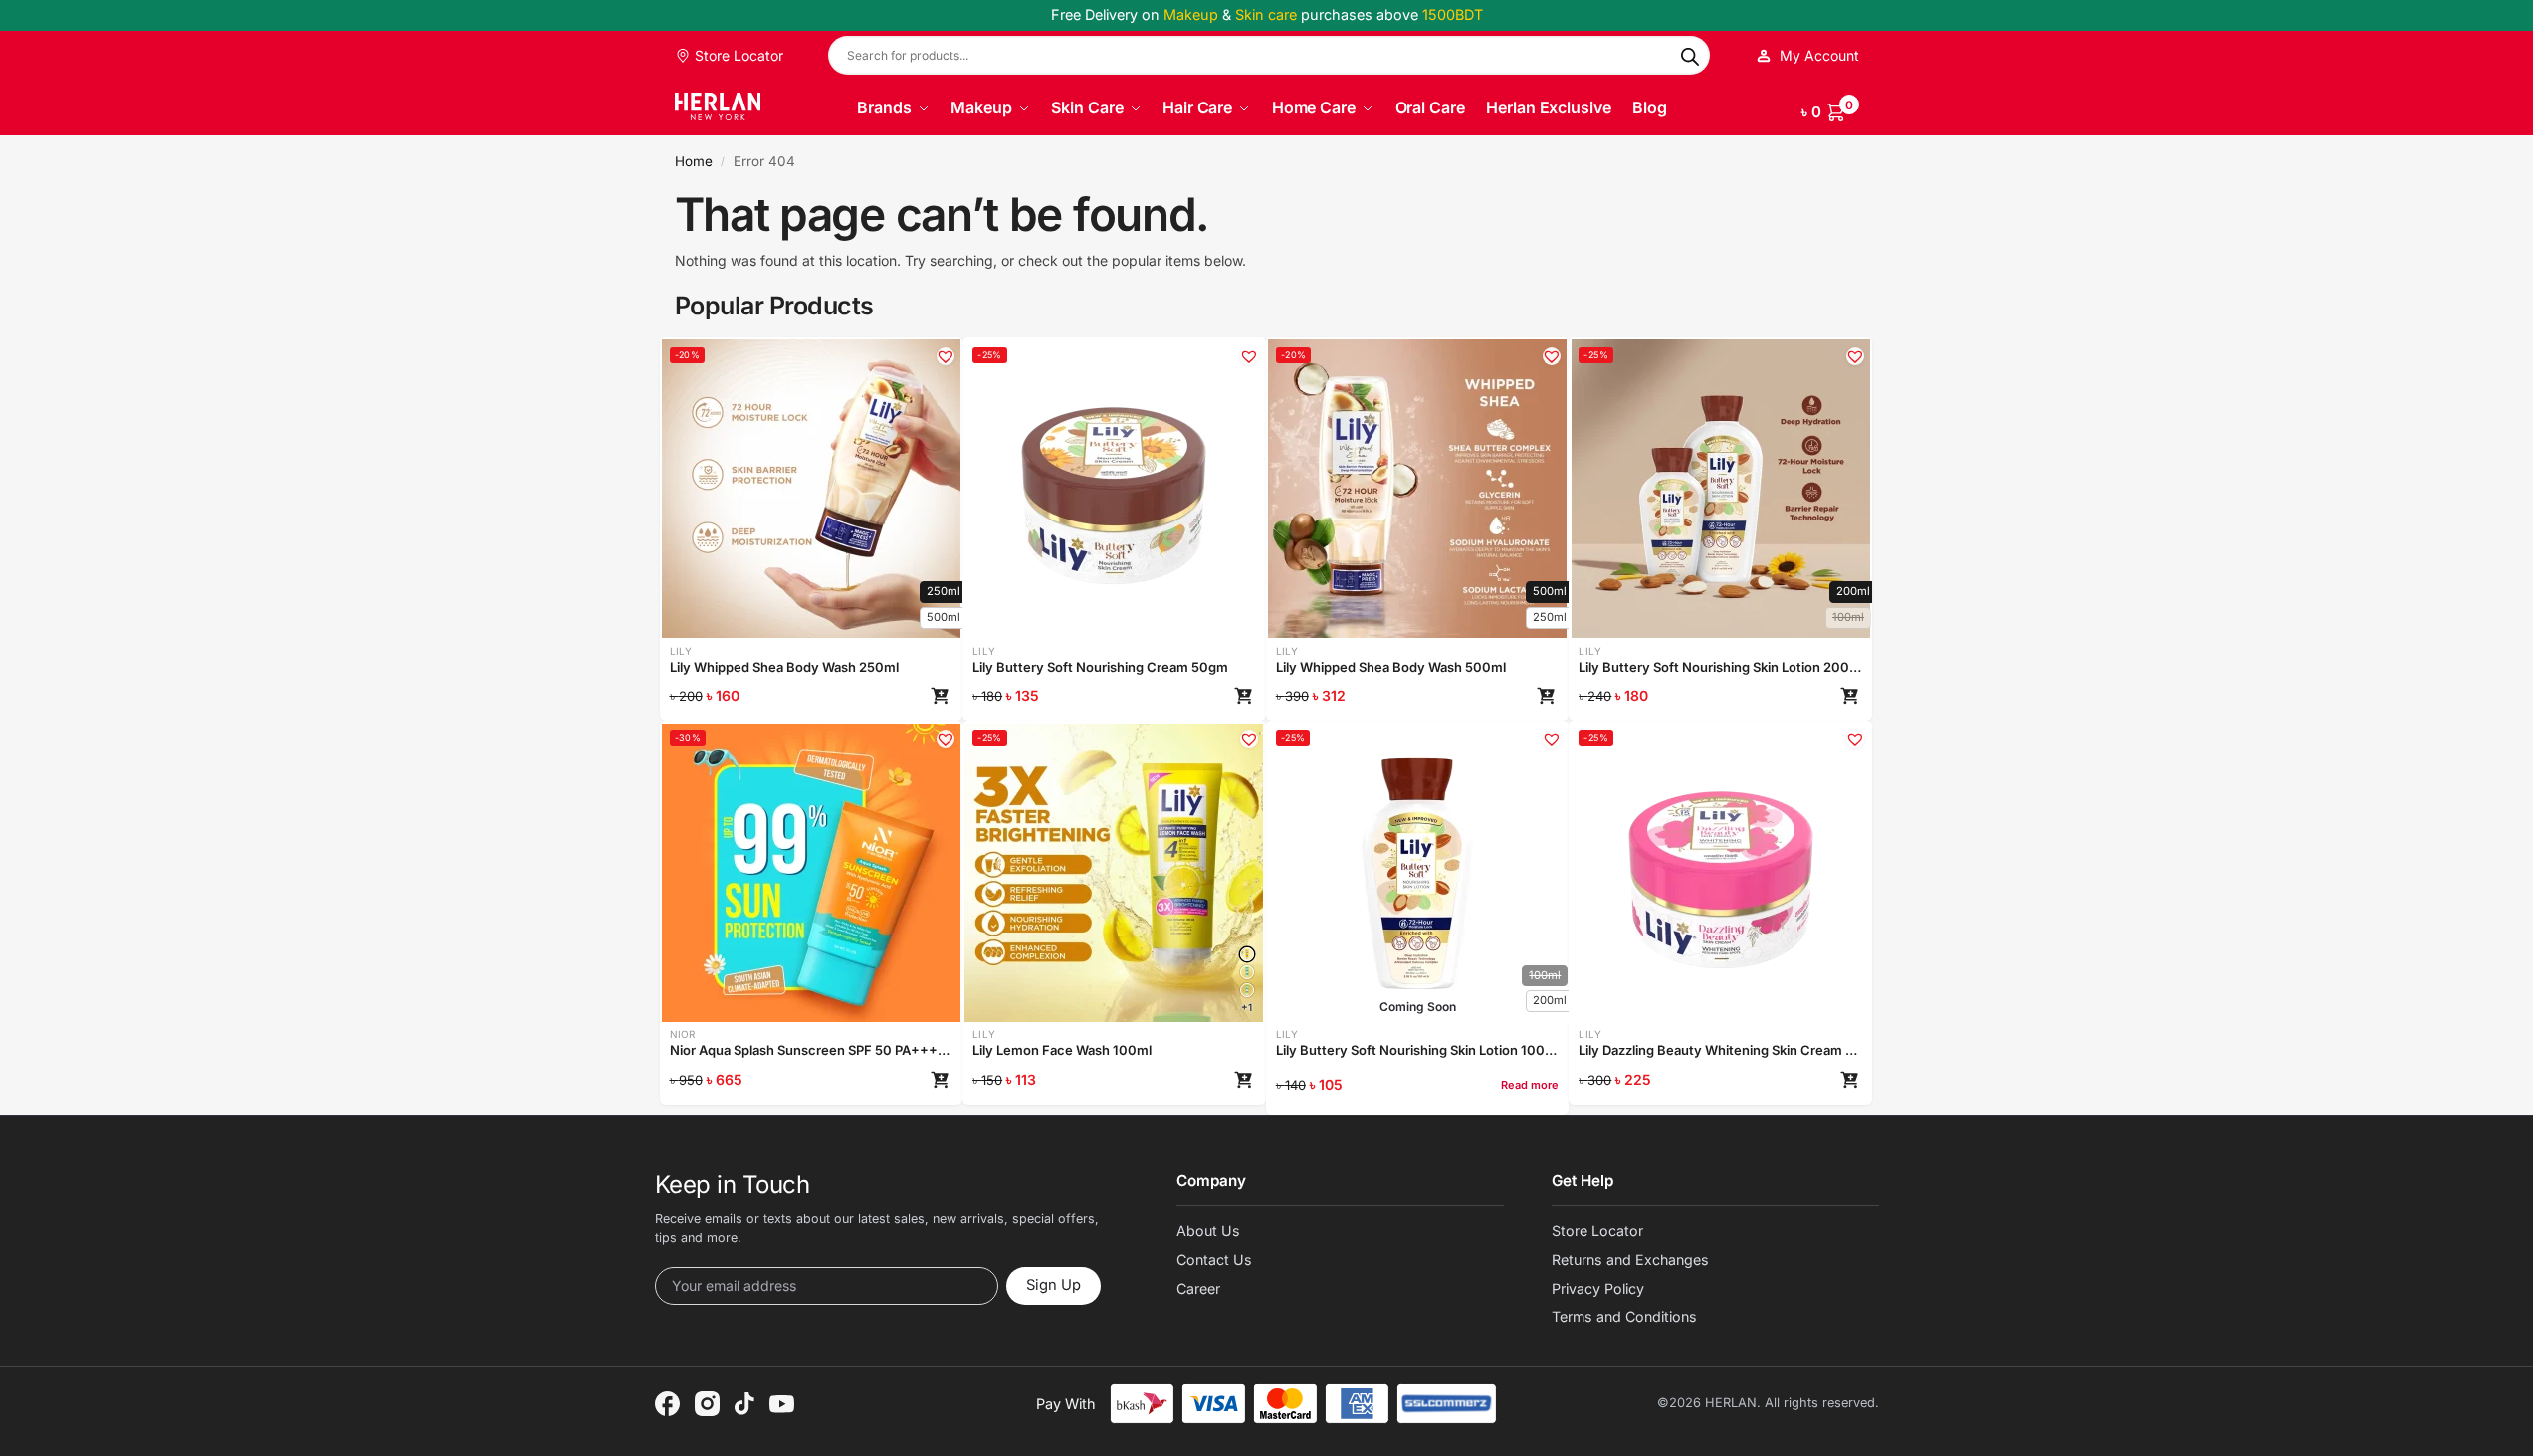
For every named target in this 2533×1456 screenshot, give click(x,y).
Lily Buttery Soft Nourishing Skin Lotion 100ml (1418, 1050)
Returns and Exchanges (1630, 1259)
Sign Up (1054, 1285)
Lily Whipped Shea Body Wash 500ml (1391, 667)
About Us (1208, 1231)
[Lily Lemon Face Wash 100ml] (1247, 954)
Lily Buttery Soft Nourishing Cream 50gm (1100, 667)
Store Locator (737, 55)
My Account (1819, 55)
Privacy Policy (1598, 1288)
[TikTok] (744, 1404)
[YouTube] (782, 1404)
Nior (683, 1034)
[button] (1830, 108)
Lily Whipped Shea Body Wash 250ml (784, 667)
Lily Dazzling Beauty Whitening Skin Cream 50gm (1720, 1050)
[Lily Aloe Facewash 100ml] (1247, 972)
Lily (681, 651)
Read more (1530, 1085)
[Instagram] (707, 1404)
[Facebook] (667, 1404)
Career (1198, 1288)
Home (694, 161)
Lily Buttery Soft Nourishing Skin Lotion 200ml (1720, 667)
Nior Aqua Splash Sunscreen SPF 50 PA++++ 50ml (812, 1050)
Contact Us (1214, 1259)
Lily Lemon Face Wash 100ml (1062, 1050)
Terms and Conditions (1624, 1316)
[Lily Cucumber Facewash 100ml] (1247, 990)
